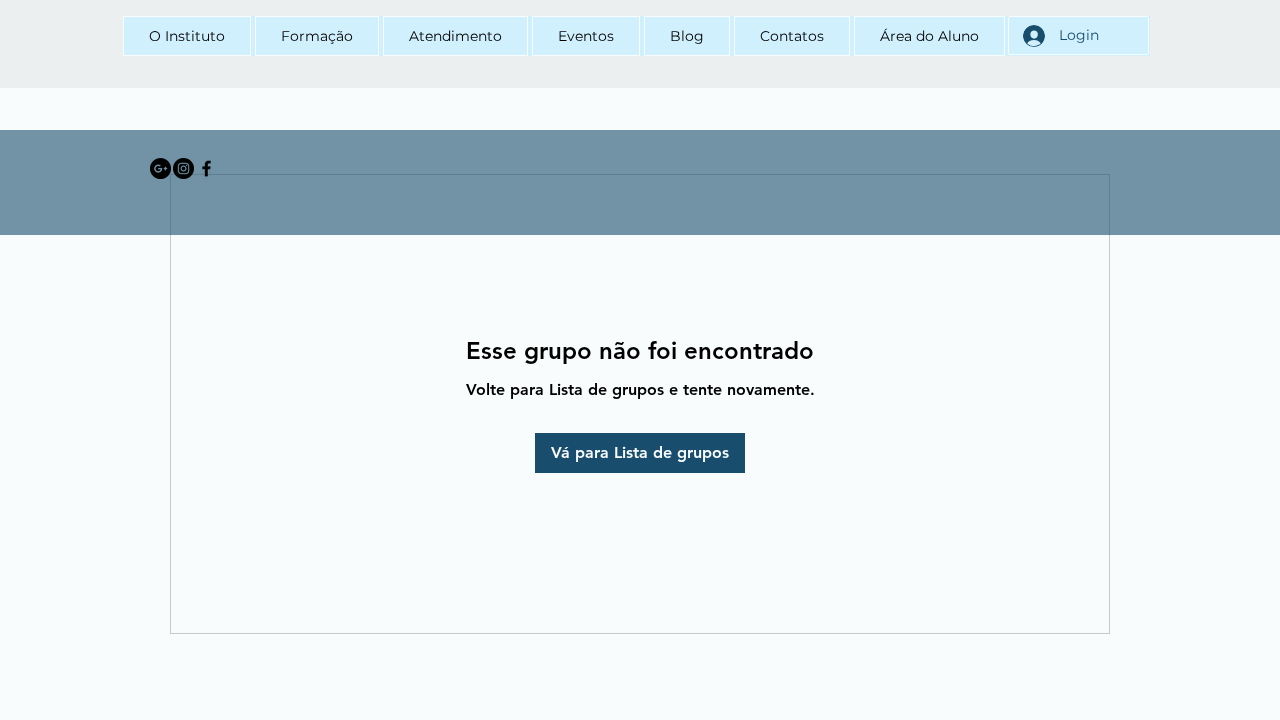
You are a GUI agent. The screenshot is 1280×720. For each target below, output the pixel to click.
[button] (317, 36)
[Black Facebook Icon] (206, 168)
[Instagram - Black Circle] (183, 168)
